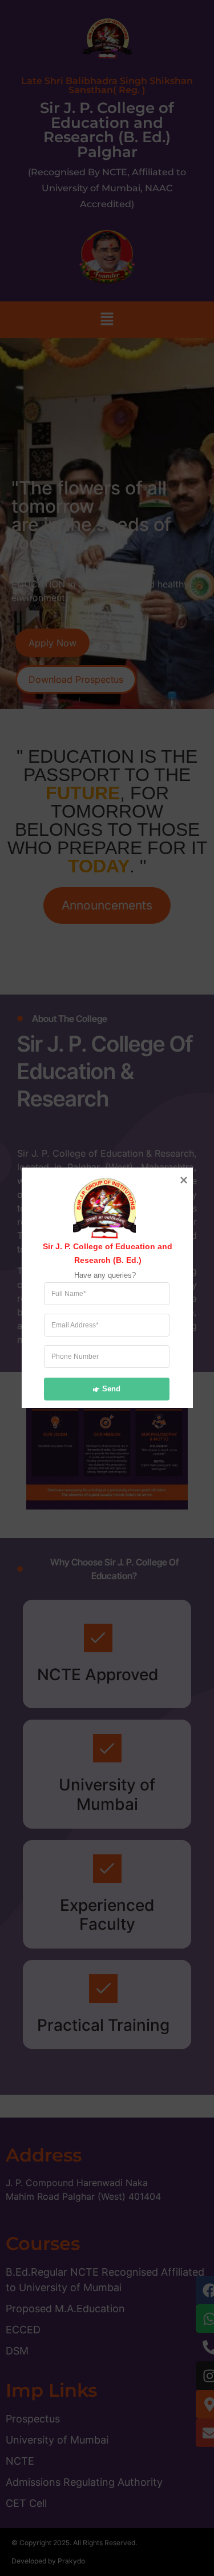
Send (111, 1389)
